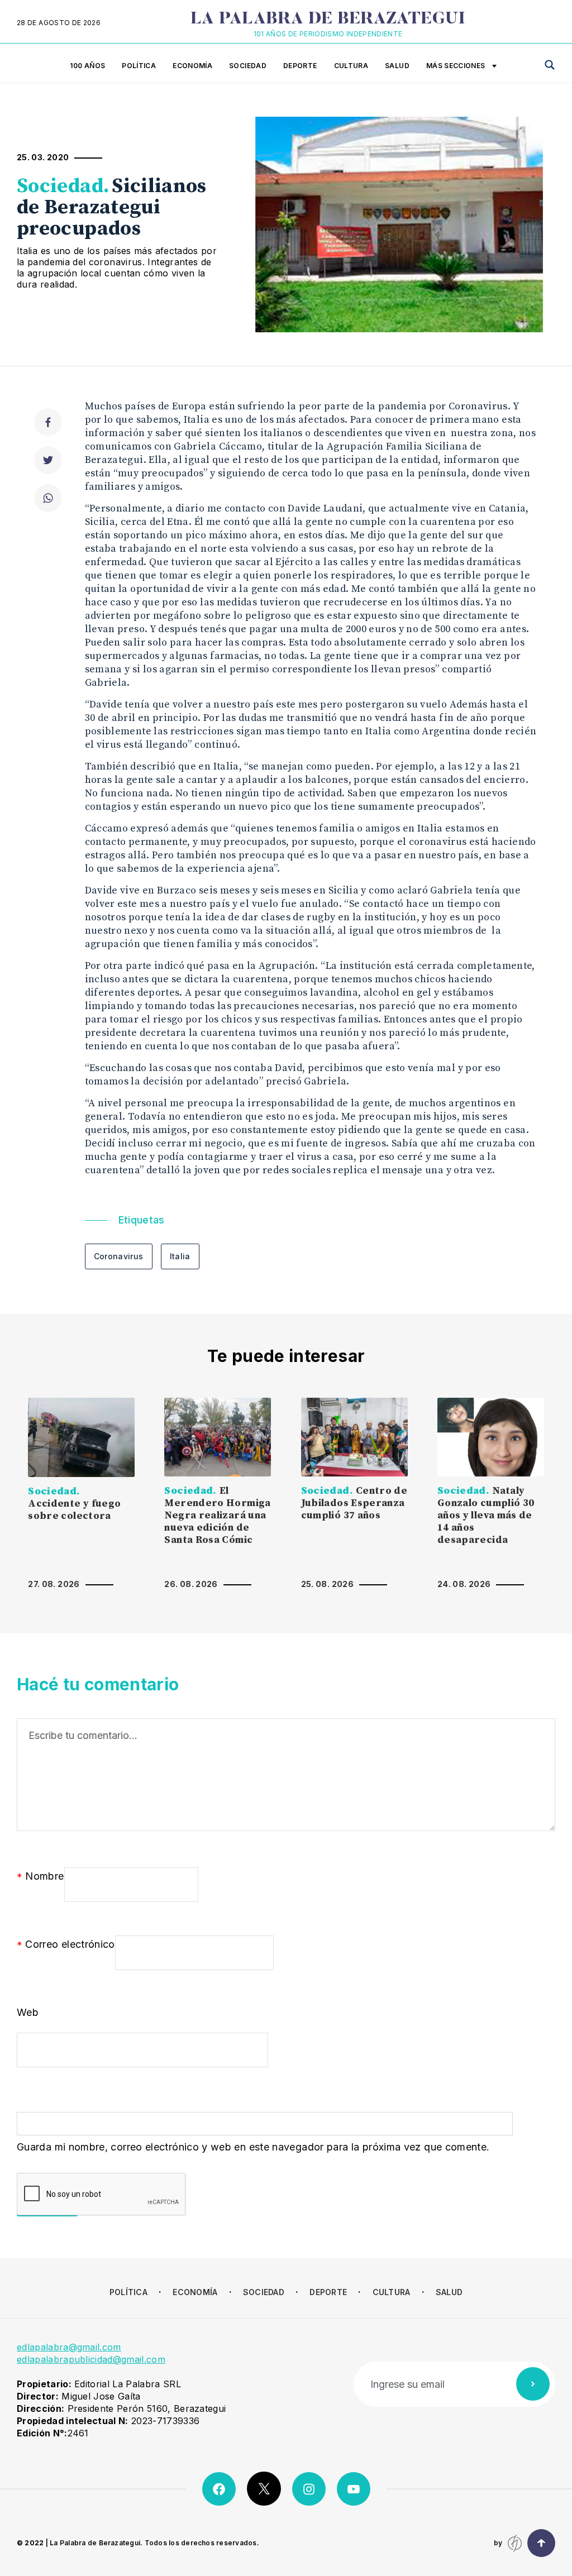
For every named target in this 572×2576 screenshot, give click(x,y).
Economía (192, 66)
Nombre (40, 1877)
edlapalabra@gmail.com (69, 2347)
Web (28, 2012)
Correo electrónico (66, 1945)
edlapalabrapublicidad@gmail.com (91, 2359)
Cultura (351, 66)
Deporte (300, 66)
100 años (87, 66)
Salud (397, 66)
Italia (180, 1256)
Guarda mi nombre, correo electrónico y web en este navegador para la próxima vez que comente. (253, 2147)
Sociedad (248, 66)
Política (139, 66)
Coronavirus (119, 1256)
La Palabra (328, 20)
